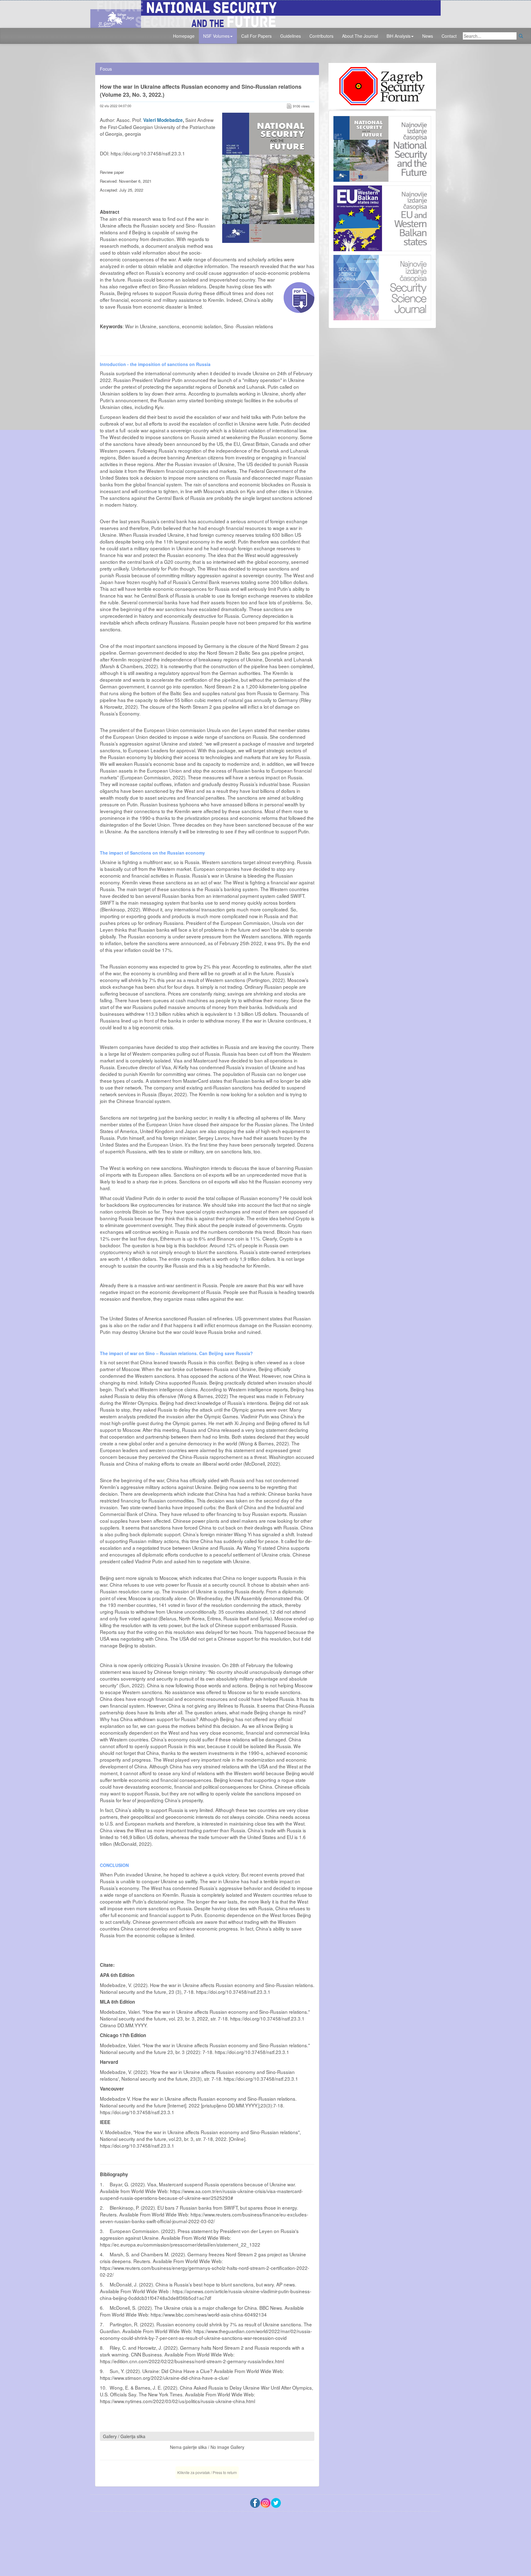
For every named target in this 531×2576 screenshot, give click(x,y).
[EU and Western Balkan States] (382, 217)
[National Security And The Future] (265, 13)
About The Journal (360, 36)
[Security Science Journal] (382, 286)
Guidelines (291, 36)
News (428, 36)
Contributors (321, 36)
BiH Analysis (399, 36)
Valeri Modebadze (163, 120)
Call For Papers (256, 36)
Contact (449, 36)
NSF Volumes (216, 36)
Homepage (184, 36)
